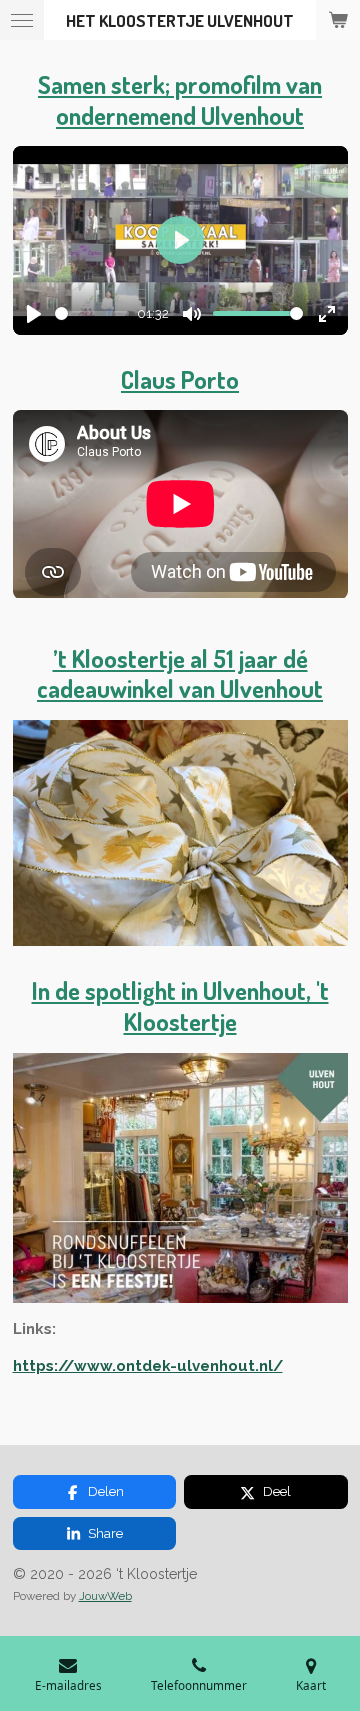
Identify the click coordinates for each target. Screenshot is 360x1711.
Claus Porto (180, 379)
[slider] (92, 313)
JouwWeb (105, 1596)
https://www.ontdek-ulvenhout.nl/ (148, 1366)
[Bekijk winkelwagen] (338, 20)
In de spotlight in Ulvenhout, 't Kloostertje (180, 1006)
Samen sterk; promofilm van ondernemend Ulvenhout (180, 100)
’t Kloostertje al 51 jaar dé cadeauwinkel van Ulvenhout (180, 674)
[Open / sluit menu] (22, 20)
